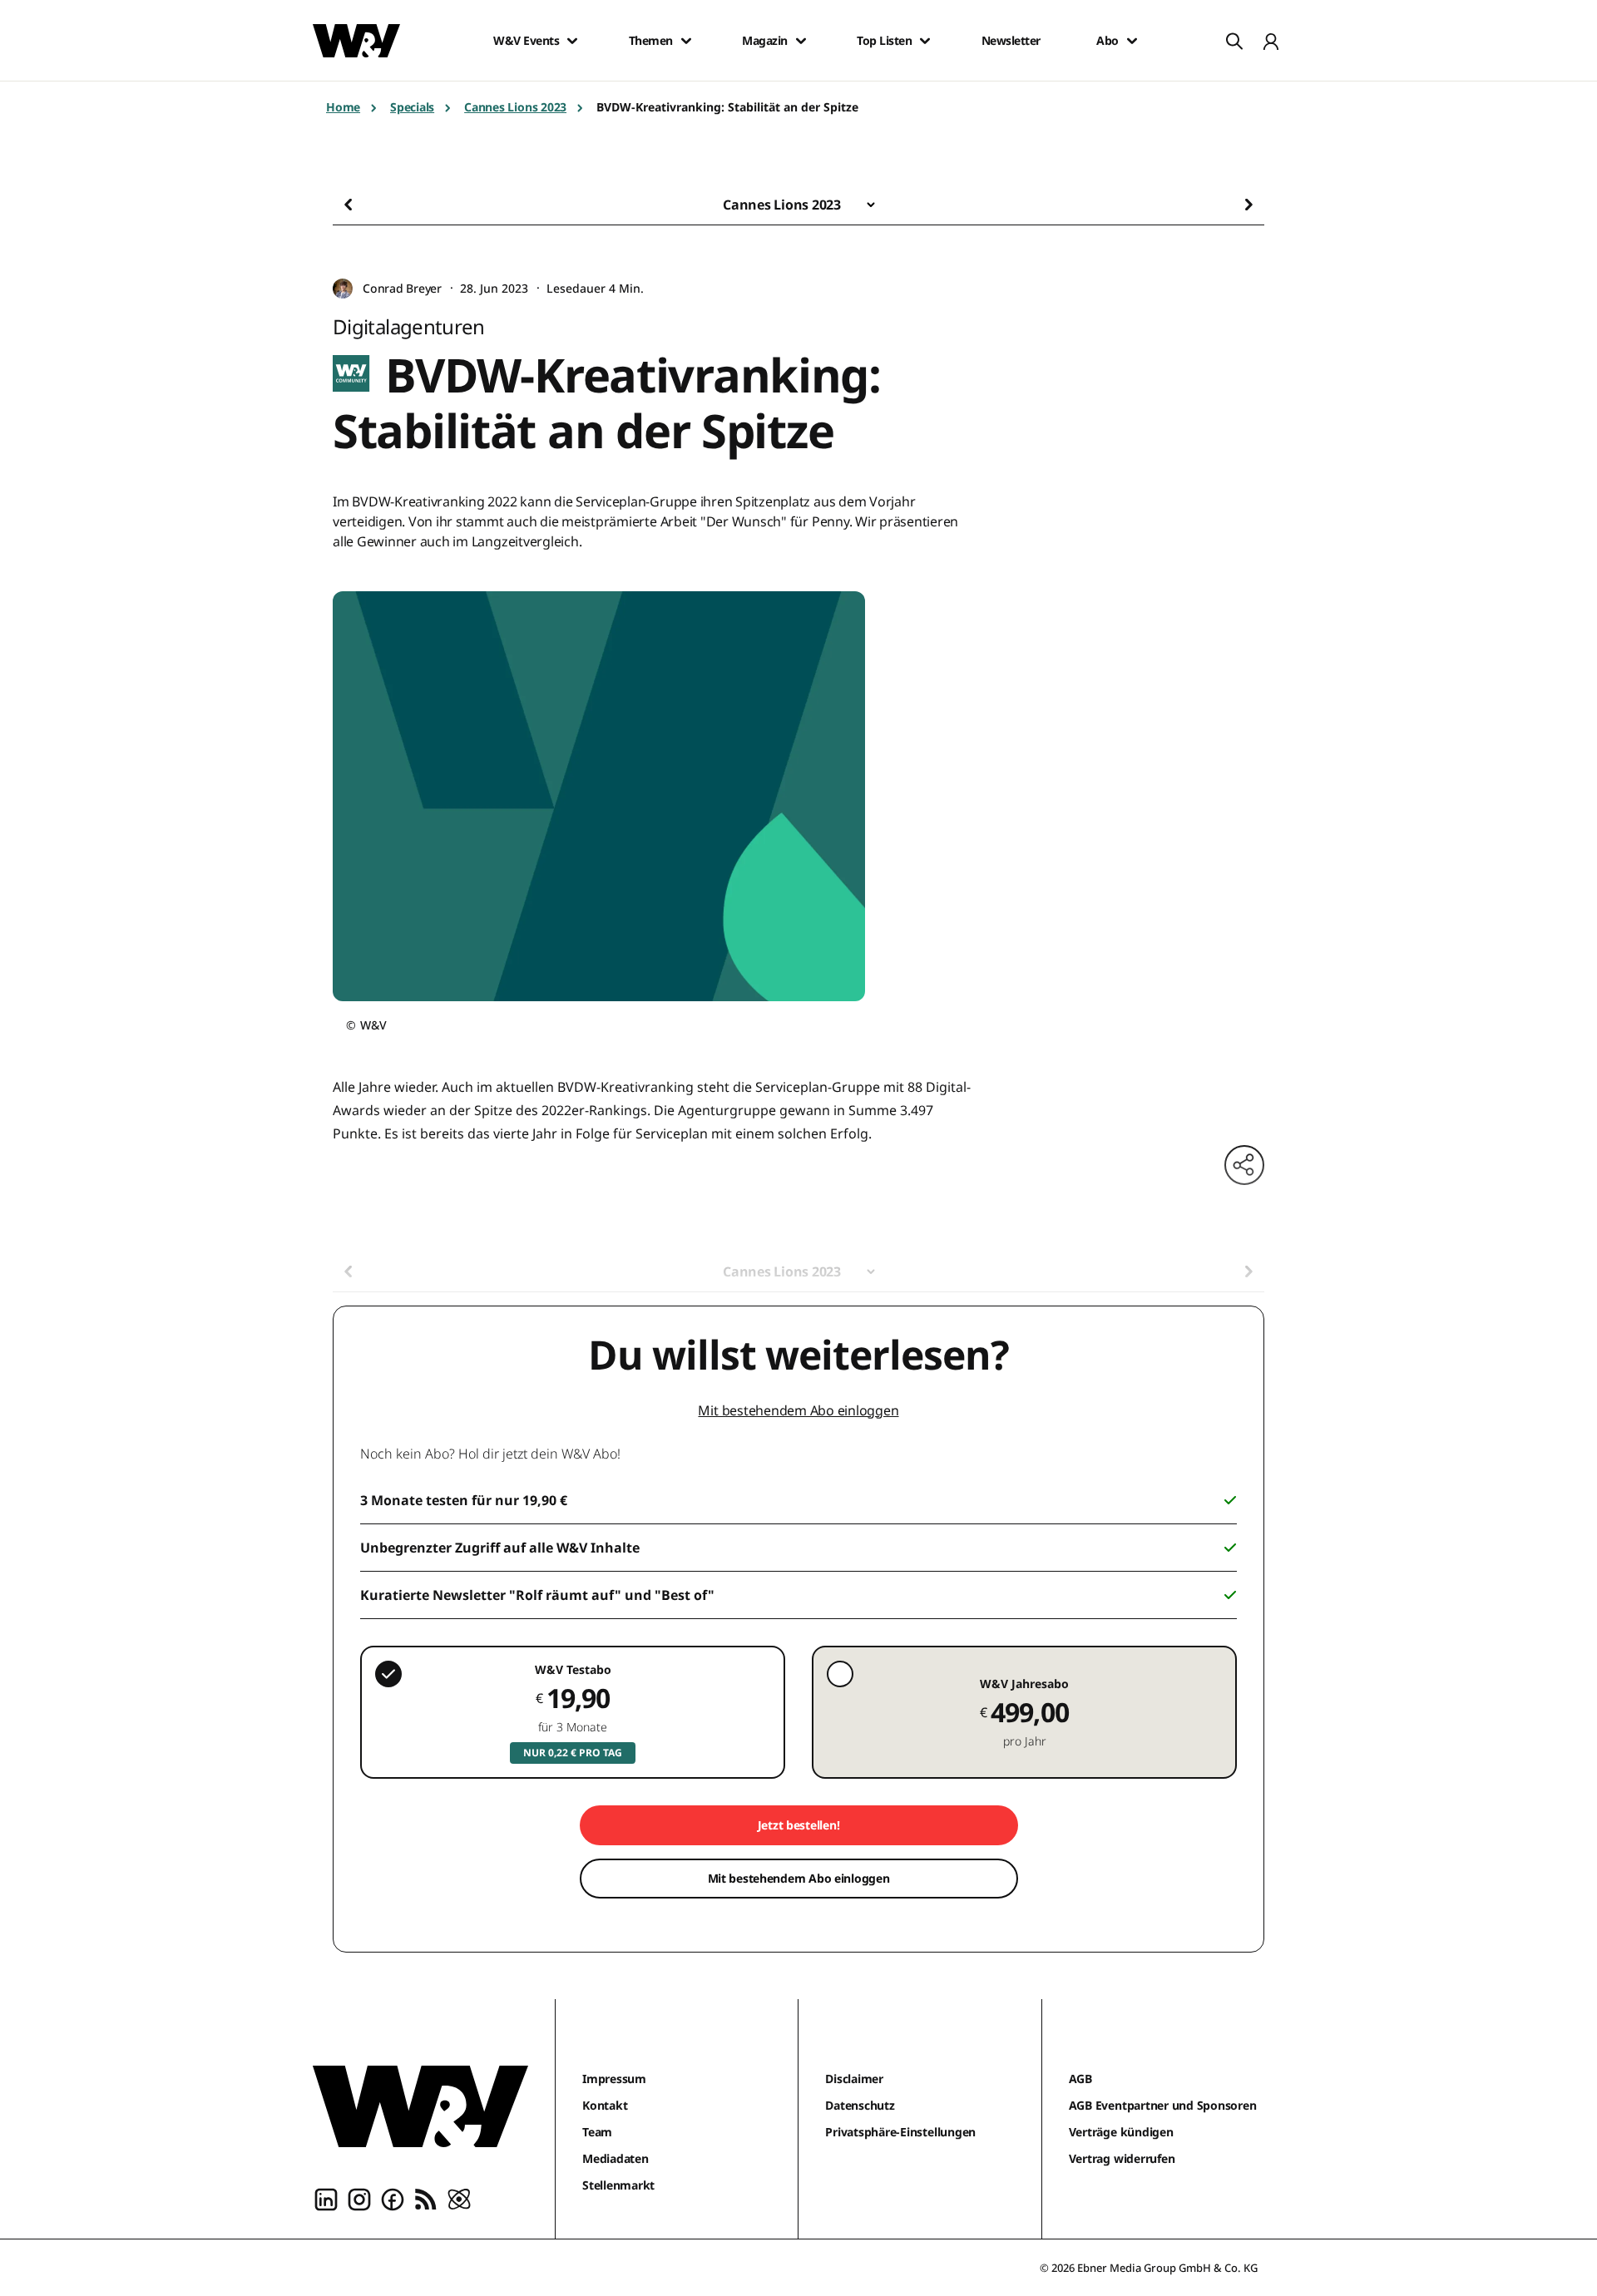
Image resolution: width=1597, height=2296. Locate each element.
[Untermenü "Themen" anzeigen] (686, 41)
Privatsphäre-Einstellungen (900, 2132)
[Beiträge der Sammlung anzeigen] (871, 205)
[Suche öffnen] (1234, 41)
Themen (651, 41)
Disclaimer (854, 2079)
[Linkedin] (326, 2199)
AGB (1080, 2079)
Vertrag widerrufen (1122, 2158)
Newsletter (1011, 41)
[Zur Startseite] (420, 2106)
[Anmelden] (1271, 41)
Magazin (765, 41)
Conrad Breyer (402, 288)
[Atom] (459, 2199)
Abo (1108, 41)
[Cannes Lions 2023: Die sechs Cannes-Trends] (1223, 205)
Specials (412, 107)
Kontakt (605, 2105)
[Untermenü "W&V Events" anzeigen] (572, 41)
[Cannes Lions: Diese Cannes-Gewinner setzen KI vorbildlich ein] (374, 205)
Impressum (614, 2079)
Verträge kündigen (1121, 2132)
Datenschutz (860, 2105)
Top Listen (884, 41)
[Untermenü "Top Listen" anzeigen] (925, 41)
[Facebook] (393, 2199)
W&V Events (526, 41)
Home (343, 107)
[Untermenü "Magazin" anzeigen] (801, 41)
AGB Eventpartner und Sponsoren (1163, 2105)
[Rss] (426, 2199)
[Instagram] (359, 2199)
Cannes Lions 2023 (515, 107)
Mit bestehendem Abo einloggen (798, 1410)
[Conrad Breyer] (343, 289)
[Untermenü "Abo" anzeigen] (1132, 41)
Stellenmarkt (618, 2185)
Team (597, 2132)
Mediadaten (616, 2158)
